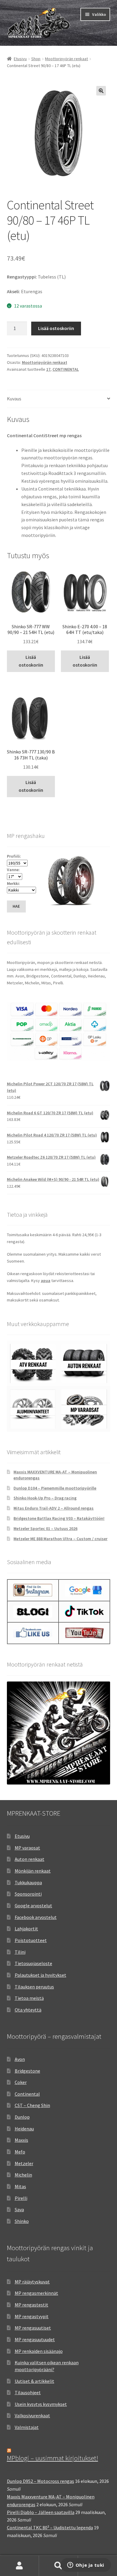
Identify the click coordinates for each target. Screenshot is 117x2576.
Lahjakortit (26, 1929)
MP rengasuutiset (33, 2328)
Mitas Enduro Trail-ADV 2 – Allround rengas (54, 1508)
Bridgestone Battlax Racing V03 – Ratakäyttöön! (59, 1518)
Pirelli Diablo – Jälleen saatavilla (41, 2512)
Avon (20, 2059)
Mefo (20, 2152)
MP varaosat (27, 1848)
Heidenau (24, 2129)
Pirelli (21, 2198)
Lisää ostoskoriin (56, 328)
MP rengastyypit (32, 2316)
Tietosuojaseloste (33, 1963)
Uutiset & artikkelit (34, 2381)
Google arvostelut (33, 1905)
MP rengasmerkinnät (36, 2293)
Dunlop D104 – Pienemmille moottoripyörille (55, 1488)
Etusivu (20, 59)
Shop (36, 59)
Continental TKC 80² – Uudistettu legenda (50, 2527)
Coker (21, 2082)
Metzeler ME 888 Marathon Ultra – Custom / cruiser (60, 1539)
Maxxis (21, 2140)
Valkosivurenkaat (32, 2415)
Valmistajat (27, 2427)
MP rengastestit (31, 2305)
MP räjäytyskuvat (32, 2282)
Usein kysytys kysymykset (41, 2404)
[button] (101, 91)
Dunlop (22, 2117)
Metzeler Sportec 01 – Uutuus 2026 (45, 1528)
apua (46, 1281)
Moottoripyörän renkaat (66, 59)
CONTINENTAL (66, 369)
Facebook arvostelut (36, 1917)
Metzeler (24, 2163)
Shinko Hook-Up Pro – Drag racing (45, 1498)
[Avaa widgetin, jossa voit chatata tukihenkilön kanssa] (86, 2566)
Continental (27, 2094)
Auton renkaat (30, 1859)
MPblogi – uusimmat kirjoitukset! (52, 2458)
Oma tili (19, 2566)
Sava (19, 2209)
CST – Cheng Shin (32, 2105)
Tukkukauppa (28, 1882)
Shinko (22, 2221)
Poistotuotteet (31, 1940)
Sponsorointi (28, 1894)
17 (48, 369)
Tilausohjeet (28, 2392)
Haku (58, 2566)
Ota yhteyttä (28, 2010)
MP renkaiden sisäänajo (39, 2351)
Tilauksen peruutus (34, 1987)
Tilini (20, 1952)
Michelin (23, 2175)
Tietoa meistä (29, 1998)
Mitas (20, 2186)
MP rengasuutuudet (35, 2339)
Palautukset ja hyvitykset (40, 1975)
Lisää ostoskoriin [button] (31, 661)
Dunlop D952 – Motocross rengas (40, 2481)
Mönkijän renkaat (33, 1871)
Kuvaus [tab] (14, 399)
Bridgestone (27, 2071)
